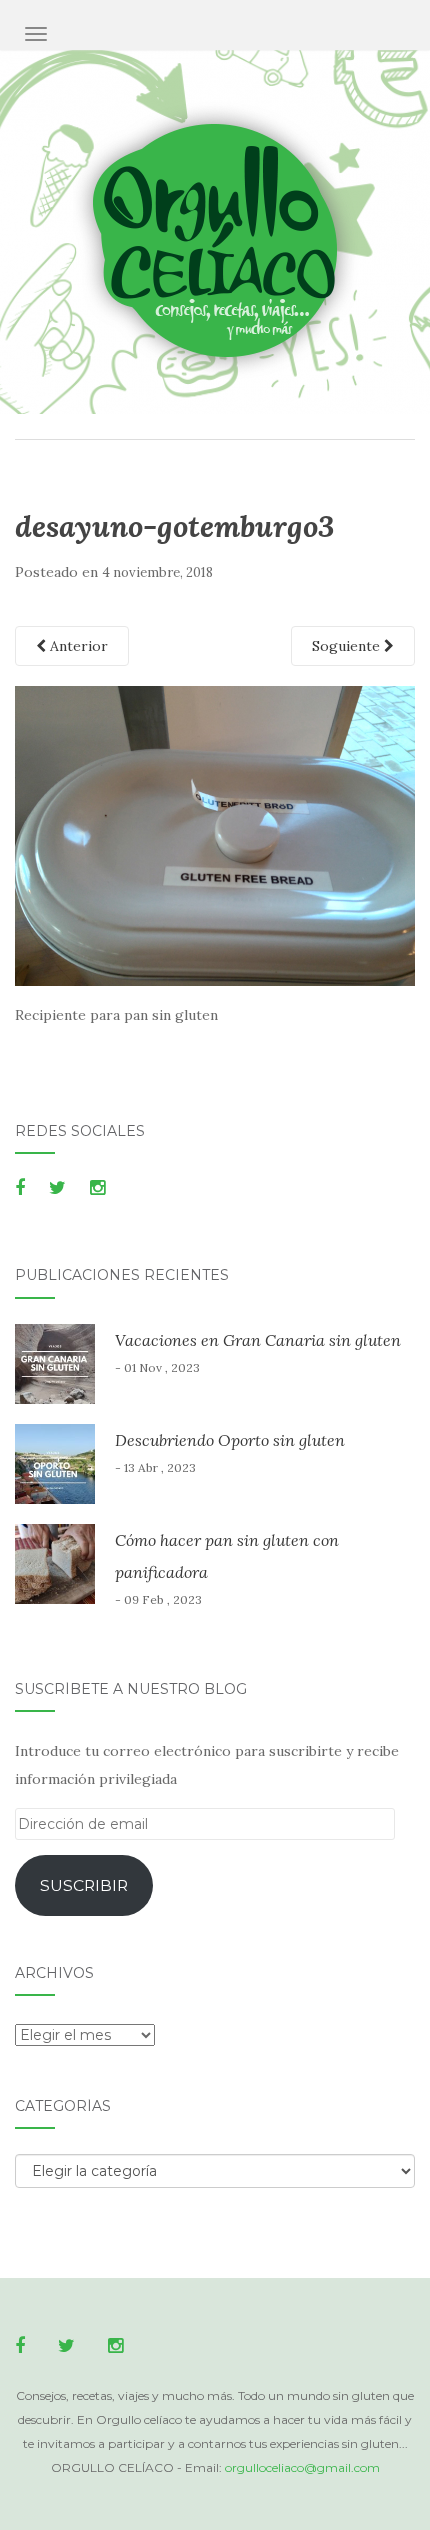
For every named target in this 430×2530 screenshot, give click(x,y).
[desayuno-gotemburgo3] (215, 835)
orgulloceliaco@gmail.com (302, 2467)
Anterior (77, 646)
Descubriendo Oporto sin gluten (230, 1440)
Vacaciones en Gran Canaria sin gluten (258, 1340)
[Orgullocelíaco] (215, 242)
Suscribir (84, 1885)
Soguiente (348, 646)
